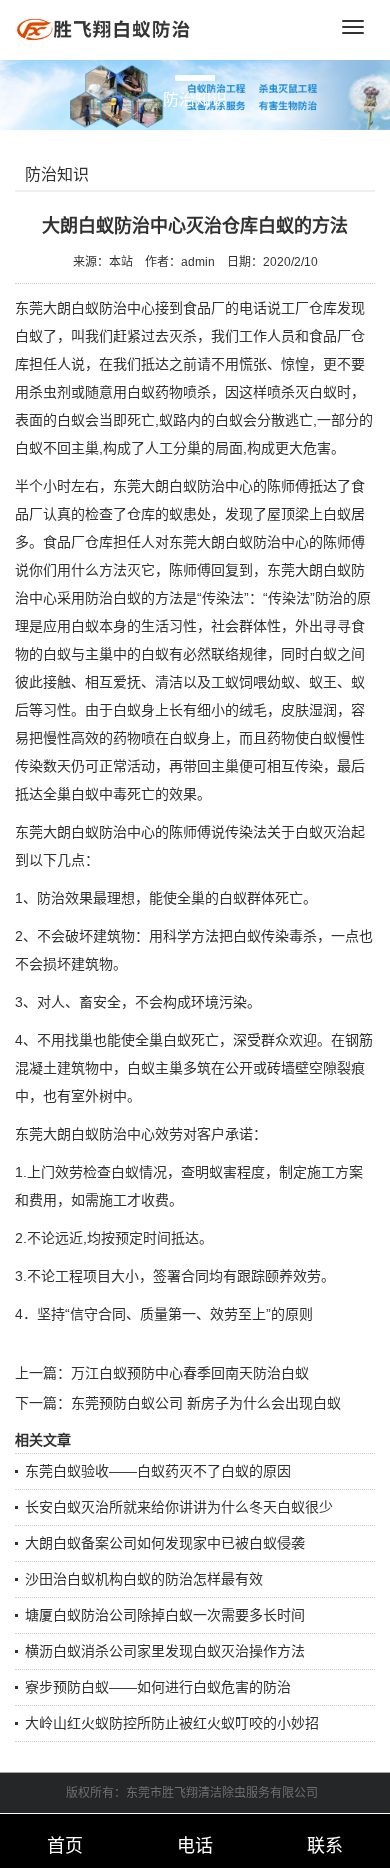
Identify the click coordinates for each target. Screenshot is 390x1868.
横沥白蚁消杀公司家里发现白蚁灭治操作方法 (165, 1651)
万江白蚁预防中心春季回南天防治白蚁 (190, 1373)
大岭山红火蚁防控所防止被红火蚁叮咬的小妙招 (172, 1723)
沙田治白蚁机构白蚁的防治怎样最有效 (144, 1579)
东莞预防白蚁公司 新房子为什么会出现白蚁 (206, 1403)
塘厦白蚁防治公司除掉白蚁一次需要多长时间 (165, 1615)
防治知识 (57, 174)
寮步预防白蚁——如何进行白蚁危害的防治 (158, 1687)
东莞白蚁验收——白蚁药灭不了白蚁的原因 (158, 1471)
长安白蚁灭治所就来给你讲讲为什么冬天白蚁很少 (179, 1507)
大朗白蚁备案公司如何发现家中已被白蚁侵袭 (165, 1543)
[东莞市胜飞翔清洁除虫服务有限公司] (104, 29)
